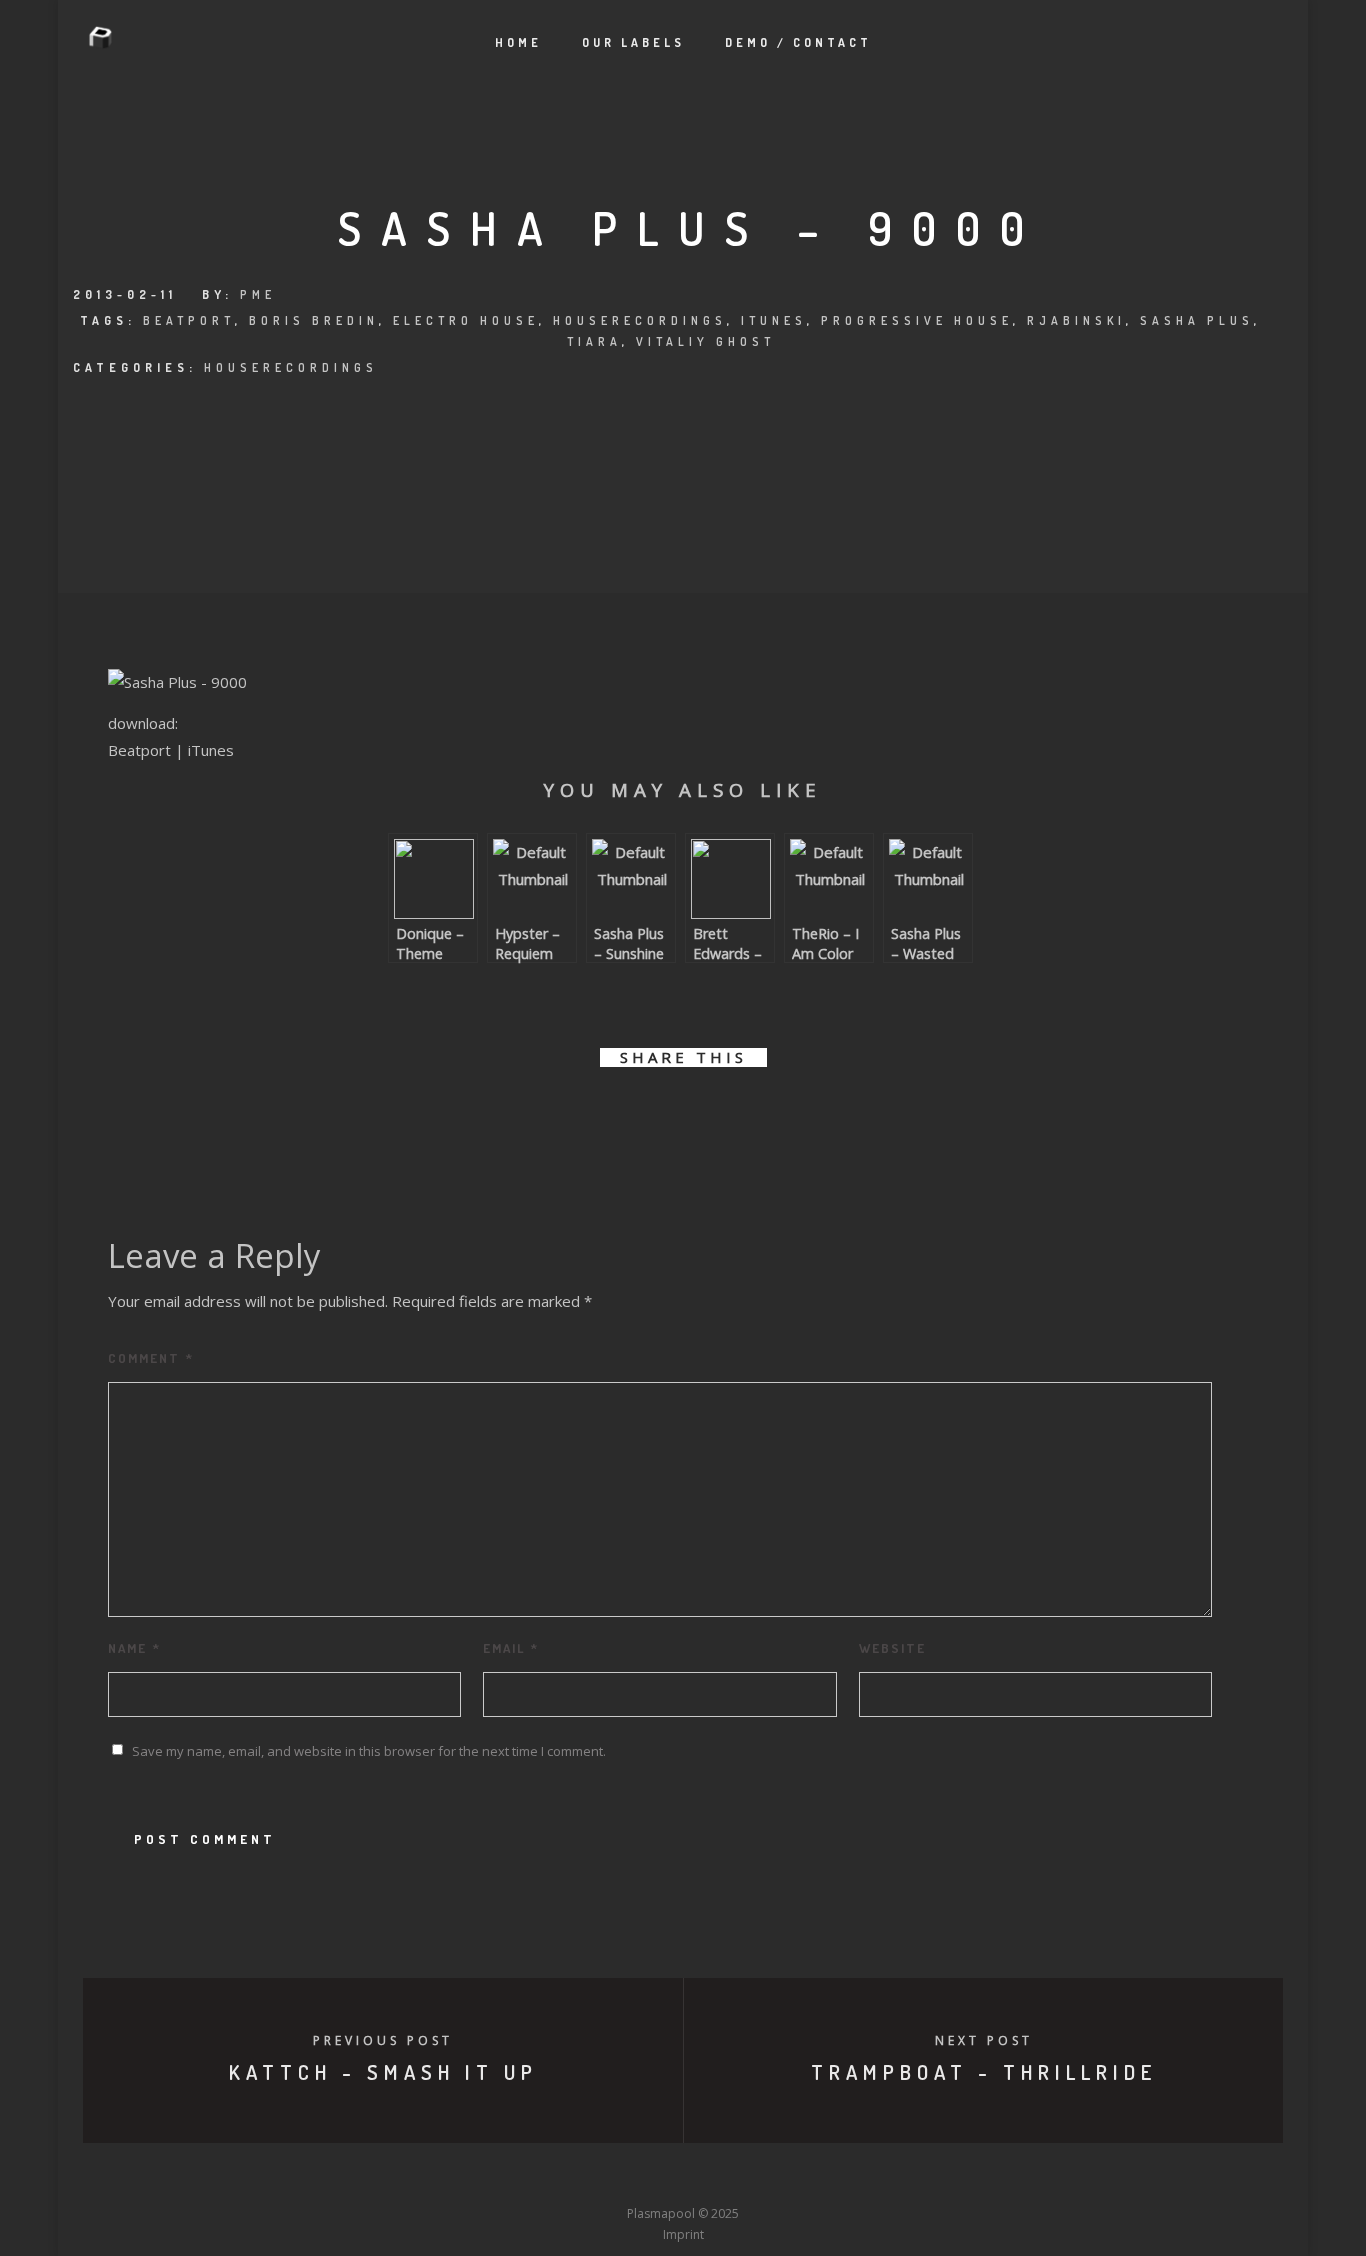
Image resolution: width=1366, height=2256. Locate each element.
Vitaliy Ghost (705, 341)
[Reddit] (720, 2177)
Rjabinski (1076, 320)
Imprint (683, 2234)
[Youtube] (683, 2177)
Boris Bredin (314, 320)
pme (258, 294)
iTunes (774, 320)
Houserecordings (640, 320)
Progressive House (917, 320)
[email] (795, 1114)
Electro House (466, 320)
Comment (151, 1358)
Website (892, 1648)
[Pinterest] (794, 2177)
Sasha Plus (1197, 320)
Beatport (189, 320)
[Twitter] (572, 2177)
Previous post (383, 2040)
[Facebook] (535, 2177)
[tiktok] (831, 2177)
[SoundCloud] (757, 2177)
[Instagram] (646, 2177)
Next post (984, 2040)
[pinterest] (705, 1114)
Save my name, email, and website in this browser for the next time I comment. (369, 1751)
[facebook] (570, 1114)
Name (134, 1648)
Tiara (594, 341)
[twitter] (615, 1114)
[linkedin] (660, 1114)
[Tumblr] (609, 2177)
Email (511, 1648)
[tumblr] (750, 1114)
